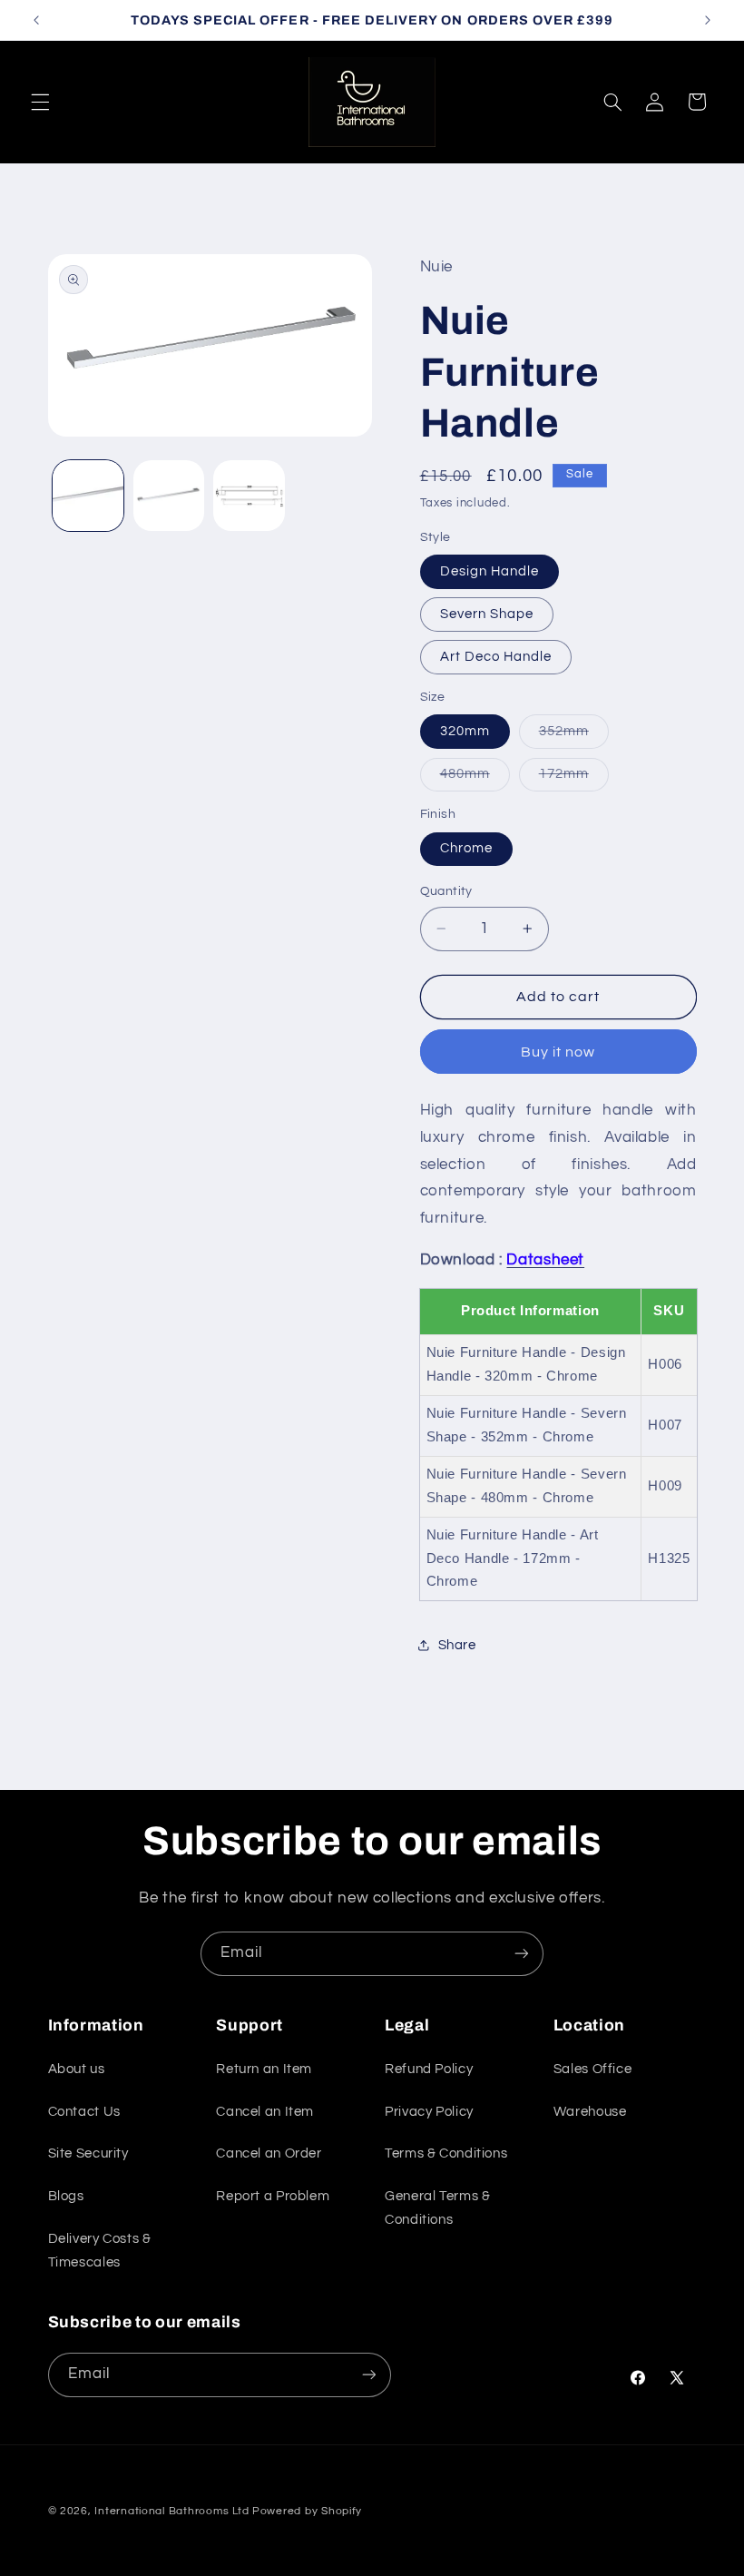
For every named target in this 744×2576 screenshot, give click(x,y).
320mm (465, 731)
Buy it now (558, 1052)
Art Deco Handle (496, 657)
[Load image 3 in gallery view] (249, 496)
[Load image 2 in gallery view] (169, 496)
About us (77, 2069)
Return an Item (264, 2069)
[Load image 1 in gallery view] (88, 496)
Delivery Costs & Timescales (100, 2251)
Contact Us (84, 2112)
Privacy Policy (429, 2112)
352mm (574, 736)
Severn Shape (487, 614)
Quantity (446, 891)
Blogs (66, 2196)
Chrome (466, 848)
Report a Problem (273, 2196)
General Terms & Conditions (437, 2208)
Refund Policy (429, 2069)
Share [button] (457, 1645)
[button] (40, 102)
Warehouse (590, 2112)
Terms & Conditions (446, 2153)
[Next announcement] (708, 20)
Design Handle (490, 571)
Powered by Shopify (307, 2511)
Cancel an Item (265, 2112)
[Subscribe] (522, 1954)
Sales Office (593, 2069)
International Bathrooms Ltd (171, 2511)
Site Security (88, 2153)
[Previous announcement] (36, 20)
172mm (574, 779)
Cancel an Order (269, 2153)
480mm (475, 779)
